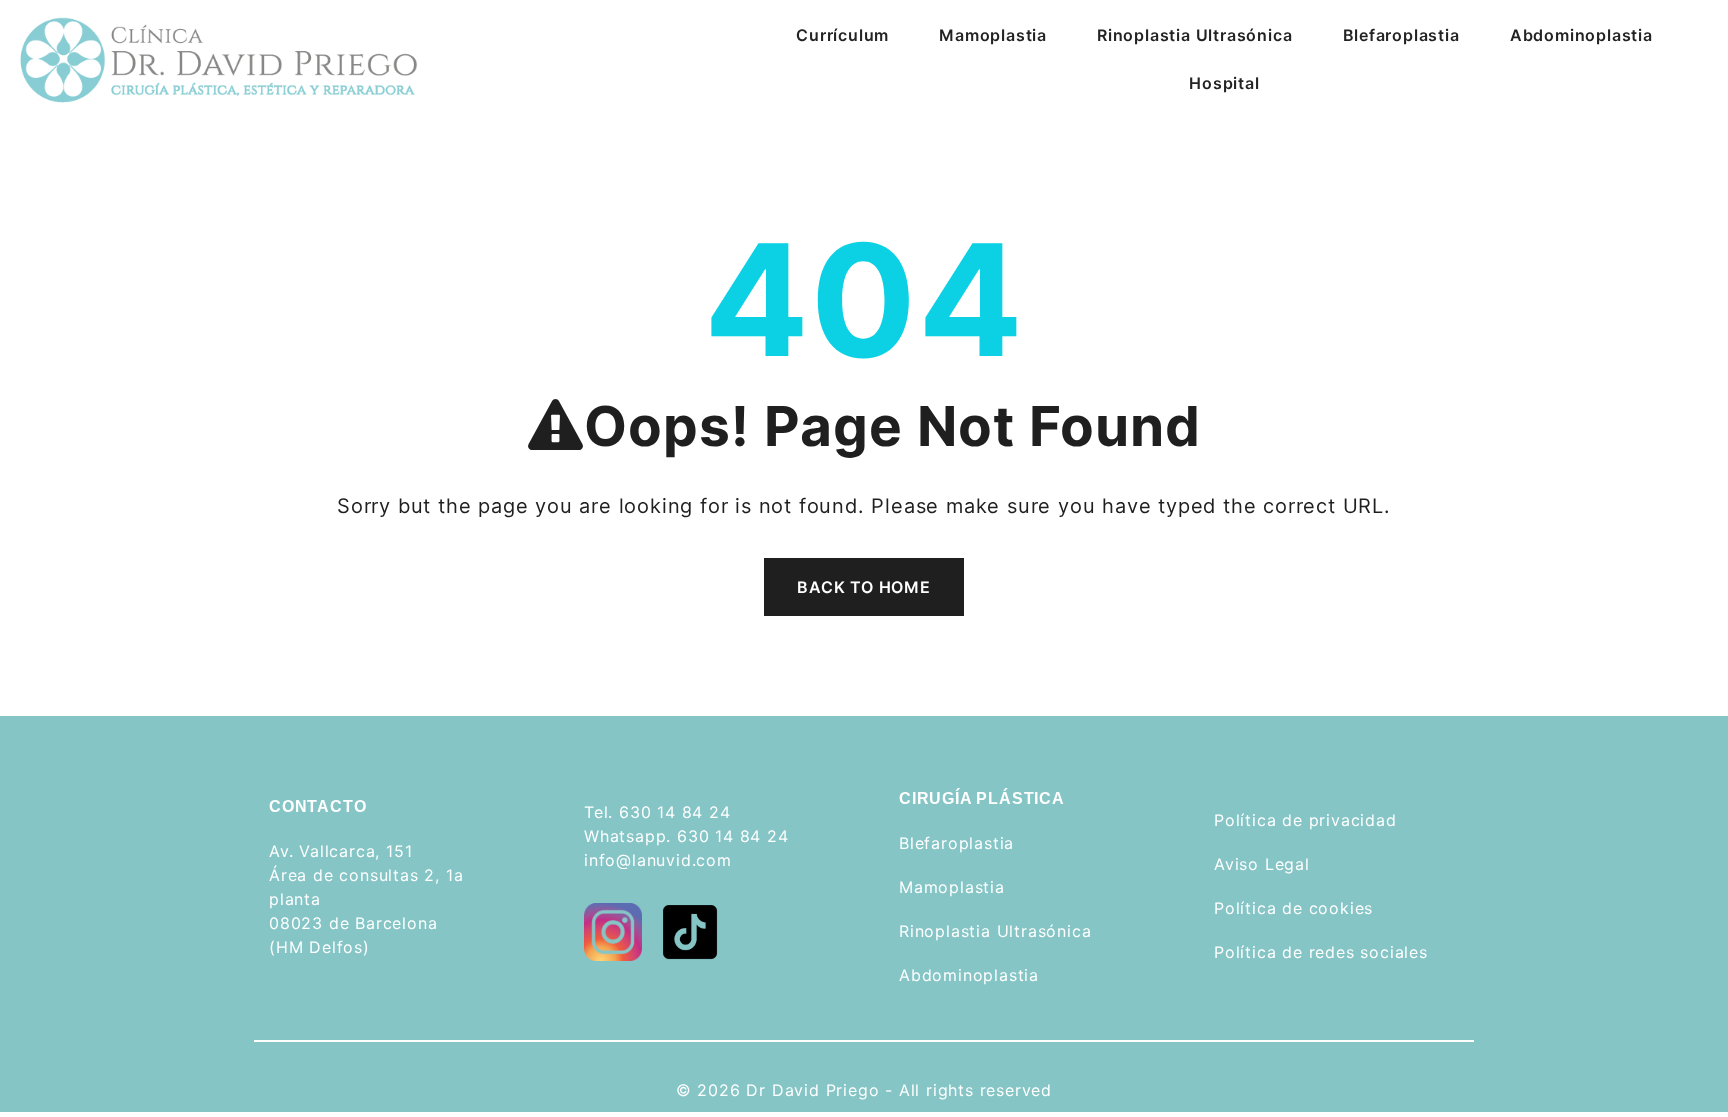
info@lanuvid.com (658, 860)
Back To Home (864, 587)
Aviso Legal (1262, 864)
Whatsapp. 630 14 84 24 (686, 836)
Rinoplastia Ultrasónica (1194, 35)
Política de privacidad (1305, 820)
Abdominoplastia (1581, 35)
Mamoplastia (993, 35)
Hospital (1224, 83)
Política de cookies (1293, 908)
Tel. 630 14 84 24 (657, 812)
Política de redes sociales (1321, 952)
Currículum (842, 35)
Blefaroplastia (1401, 35)
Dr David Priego (812, 1090)
